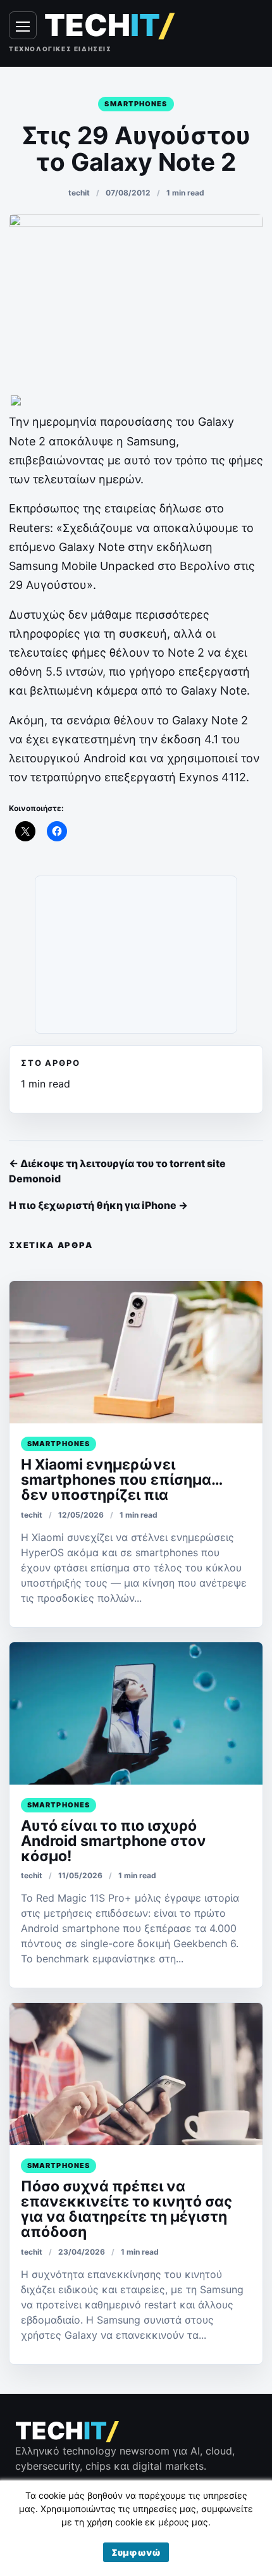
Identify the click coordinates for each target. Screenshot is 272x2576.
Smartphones (136, 104)
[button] (136, 2552)
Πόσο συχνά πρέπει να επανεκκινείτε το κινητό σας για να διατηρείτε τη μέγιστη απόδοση (127, 2209)
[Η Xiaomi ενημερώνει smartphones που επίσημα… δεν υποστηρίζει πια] (136, 1352)
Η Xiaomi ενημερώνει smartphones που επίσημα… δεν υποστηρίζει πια (121, 1480)
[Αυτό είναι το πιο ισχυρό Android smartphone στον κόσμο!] (136, 1713)
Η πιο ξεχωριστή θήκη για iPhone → (98, 1205)
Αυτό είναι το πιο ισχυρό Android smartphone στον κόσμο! (114, 1841)
